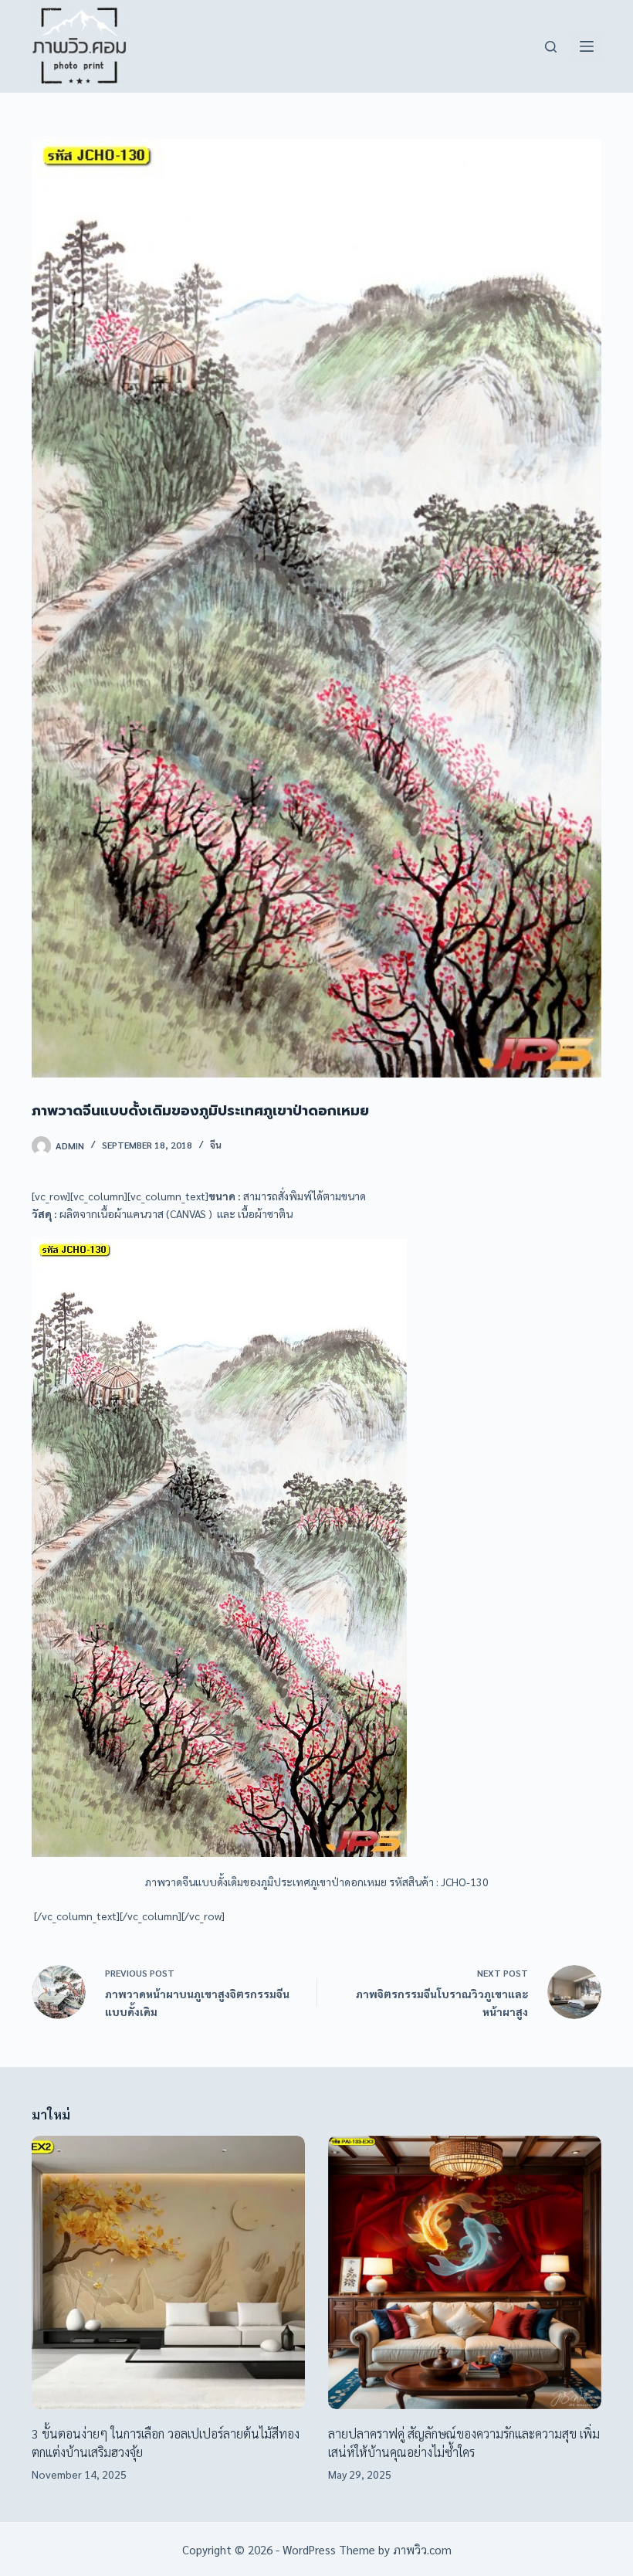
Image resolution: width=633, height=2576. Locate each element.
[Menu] (587, 46)
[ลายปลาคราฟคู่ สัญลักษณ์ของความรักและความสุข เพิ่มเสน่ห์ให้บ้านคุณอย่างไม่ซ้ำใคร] (465, 2272)
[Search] (551, 47)
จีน (216, 1145)
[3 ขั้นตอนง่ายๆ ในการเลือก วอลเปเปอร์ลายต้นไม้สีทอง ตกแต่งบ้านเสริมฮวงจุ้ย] (168, 2272)
